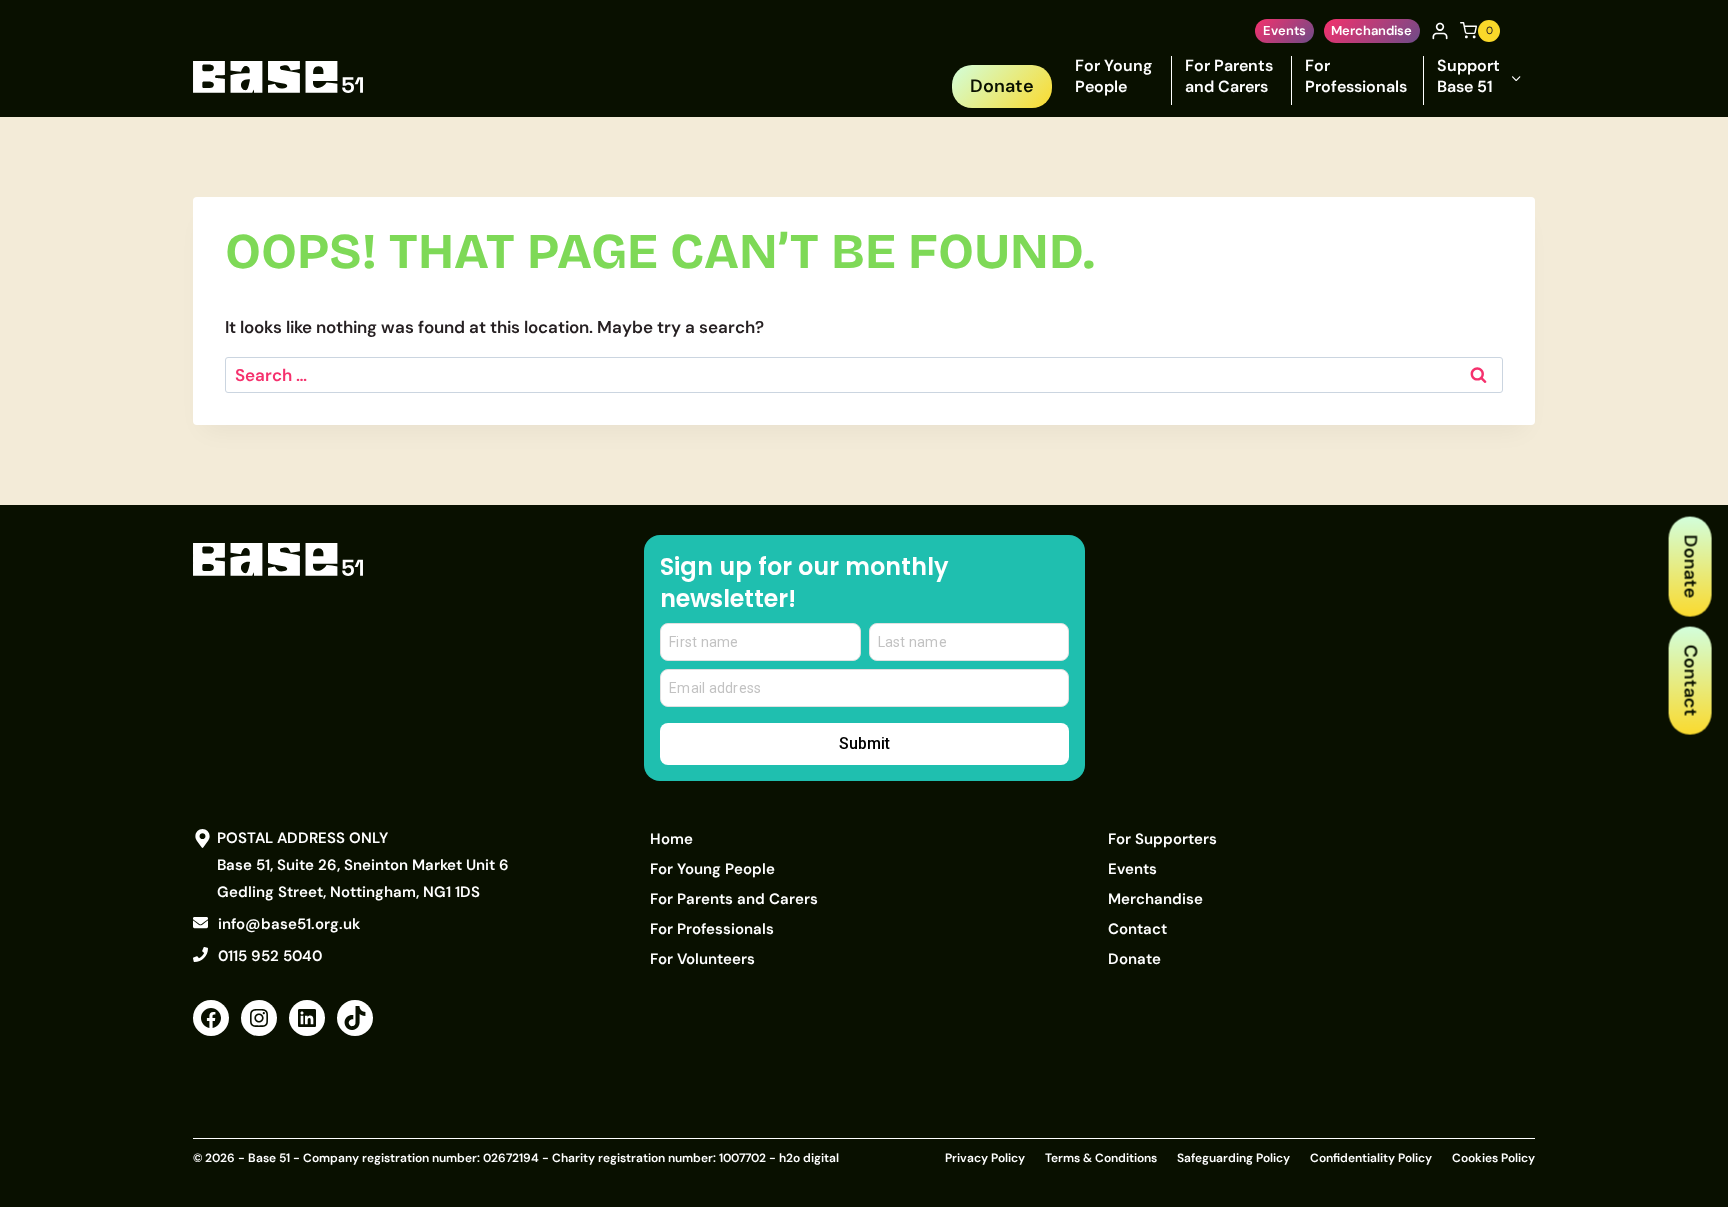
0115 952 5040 (270, 956)
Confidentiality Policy (1371, 1158)
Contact (1690, 680)
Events (1284, 30)
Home (671, 839)
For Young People (1113, 76)
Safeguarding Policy (1233, 1158)
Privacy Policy (985, 1158)
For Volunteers (702, 959)
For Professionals (1356, 76)
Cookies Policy (1493, 1158)
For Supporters (1162, 839)
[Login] (1440, 31)
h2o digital (809, 1158)
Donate (1690, 566)
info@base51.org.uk (289, 924)
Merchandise (1371, 30)
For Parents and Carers (1229, 76)
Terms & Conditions (1101, 1158)
